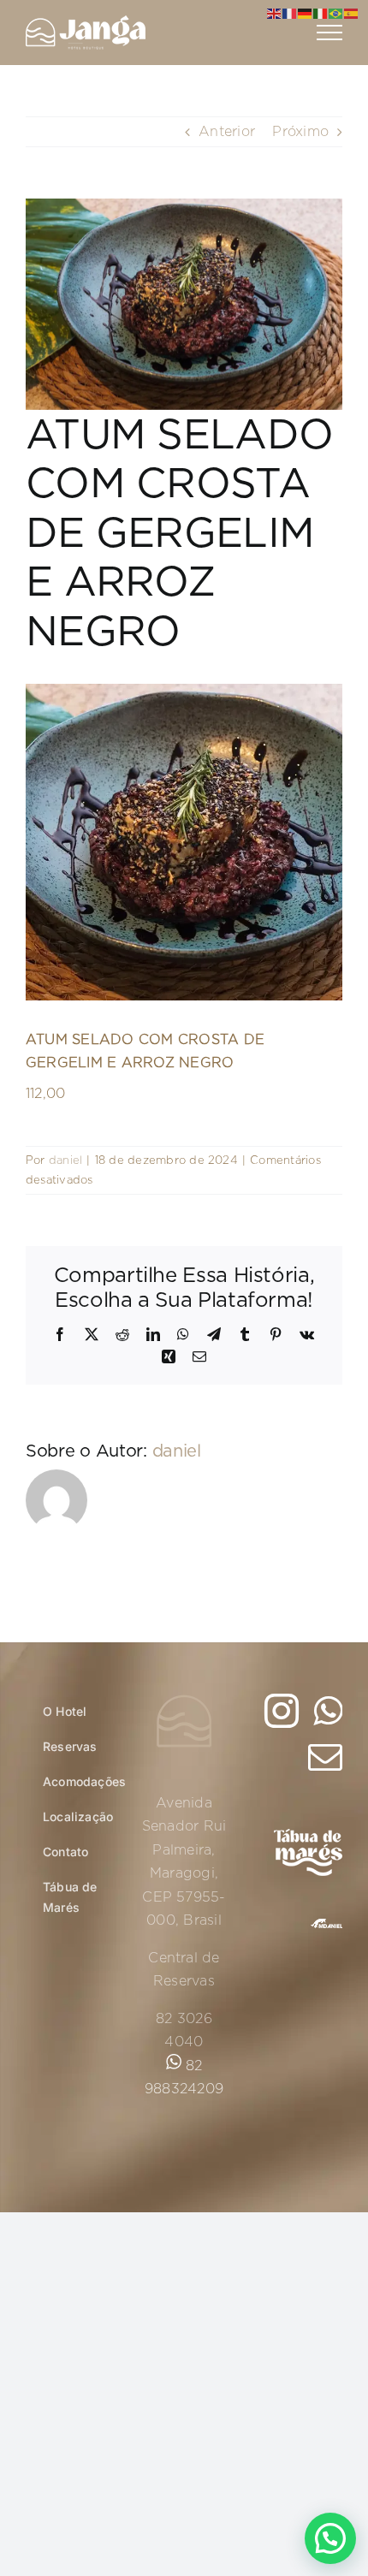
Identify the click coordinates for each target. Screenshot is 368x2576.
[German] (306, 14)
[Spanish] (352, 14)
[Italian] (321, 14)
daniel (65, 1160)
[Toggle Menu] (329, 33)
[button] (330, 2538)
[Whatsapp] (328, 1711)
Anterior (227, 131)
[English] (275, 14)
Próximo (300, 131)
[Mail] (325, 1757)
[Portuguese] (336, 14)
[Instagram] (282, 1711)
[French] (290, 14)
